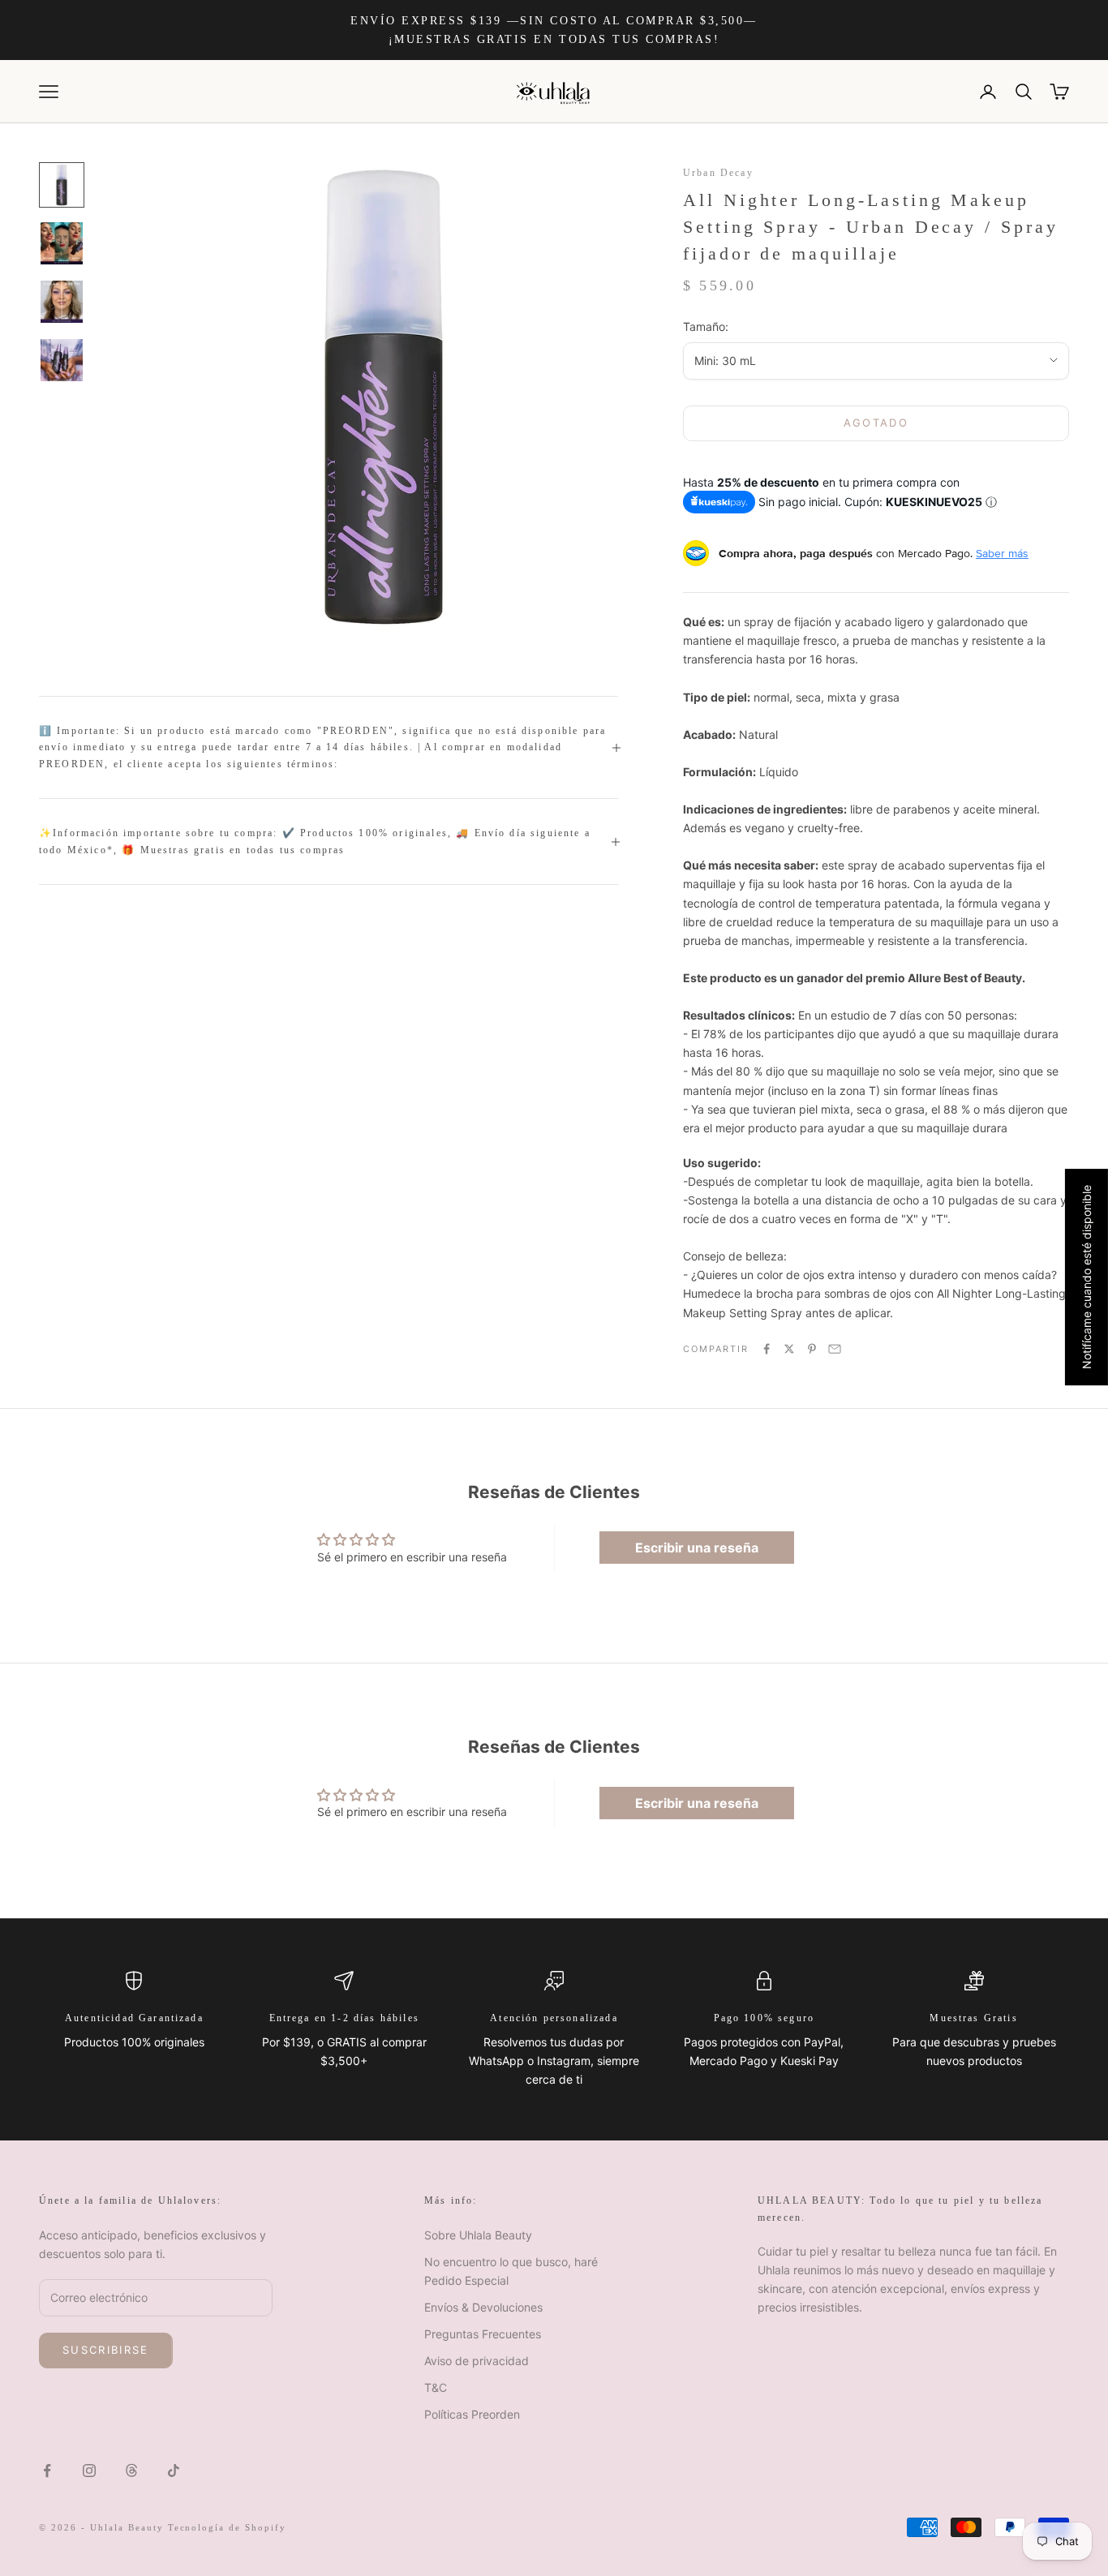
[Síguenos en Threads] (131, 2471)
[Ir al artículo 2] (62, 243)
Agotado (876, 423)
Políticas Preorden (472, 2414)
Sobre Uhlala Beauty (478, 2235)
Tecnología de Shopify (228, 2527)
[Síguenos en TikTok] (174, 2471)
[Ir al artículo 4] (62, 360)
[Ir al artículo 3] (62, 302)
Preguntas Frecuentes (483, 2334)
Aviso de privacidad (477, 2361)
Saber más (1002, 553)
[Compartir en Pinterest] (812, 1349)
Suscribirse (106, 2350)
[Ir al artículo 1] (62, 185)
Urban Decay (718, 173)
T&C (436, 2387)
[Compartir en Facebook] (767, 1349)
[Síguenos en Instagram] (89, 2471)
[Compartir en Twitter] (789, 1349)
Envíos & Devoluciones (483, 2307)
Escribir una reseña (697, 1548)
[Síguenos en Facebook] (47, 2471)
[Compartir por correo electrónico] (835, 1349)
